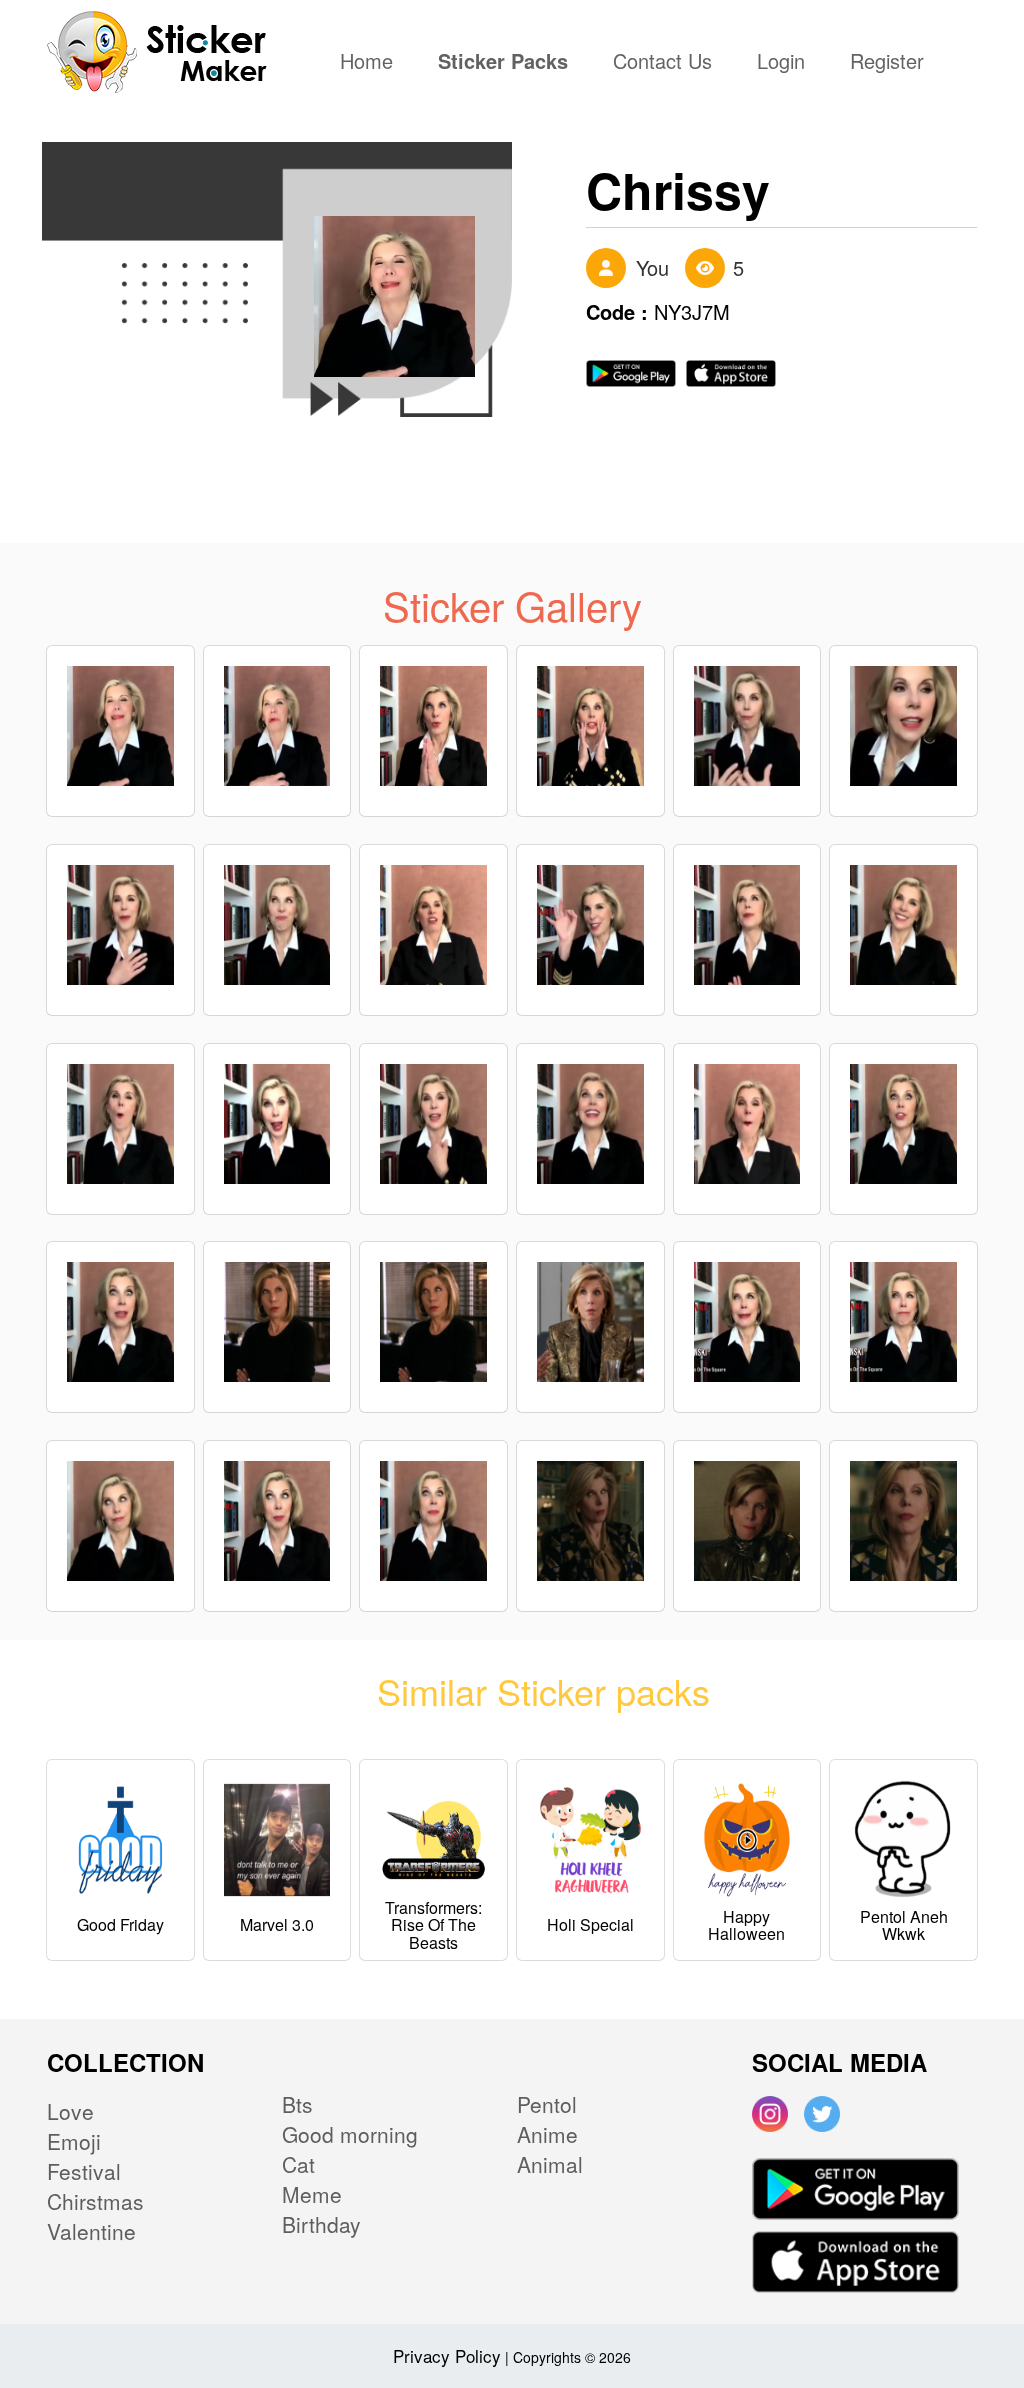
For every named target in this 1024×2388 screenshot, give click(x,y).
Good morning (350, 2134)
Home (371, 63)
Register (887, 63)
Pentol (547, 2104)
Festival (84, 2171)
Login (781, 63)
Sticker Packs (503, 63)
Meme (312, 2194)
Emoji (74, 2141)
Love (70, 2111)
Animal (550, 2164)
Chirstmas (95, 2201)
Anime (547, 2134)
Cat (298, 2164)
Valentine (91, 2231)
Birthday (321, 2224)
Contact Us (662, 63)
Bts (297, 2104)
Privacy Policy (447, 2355)
